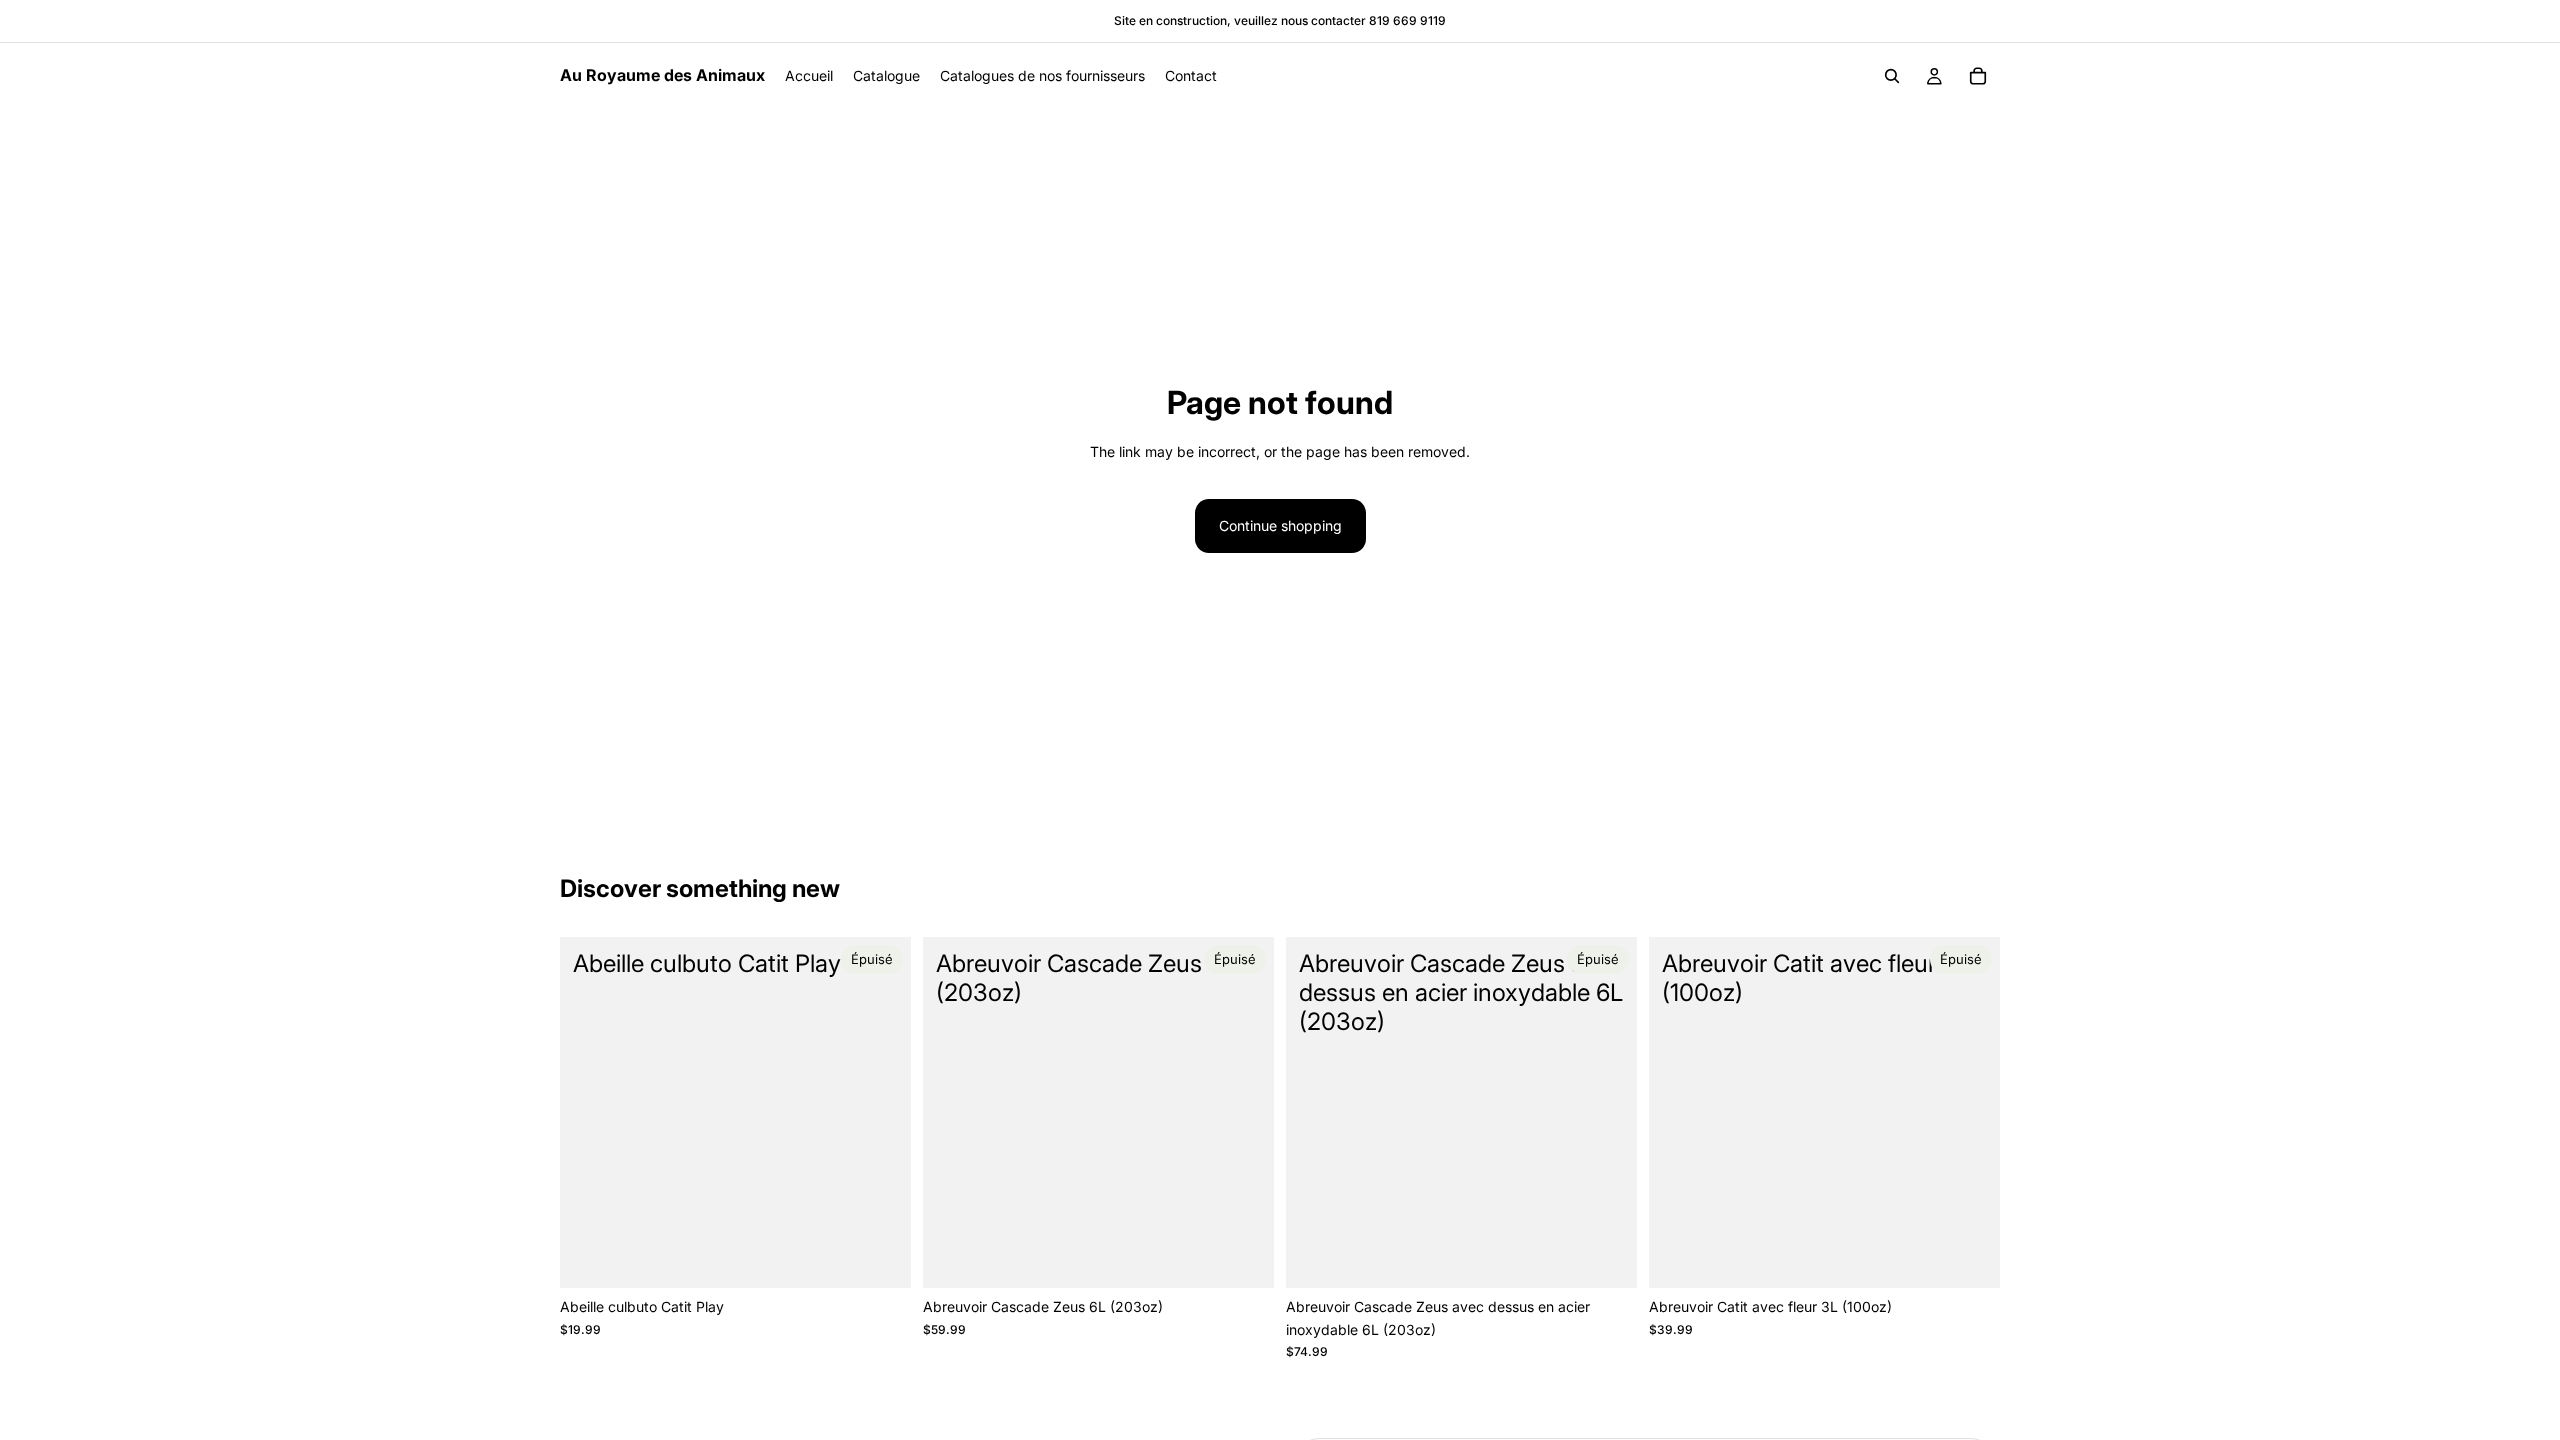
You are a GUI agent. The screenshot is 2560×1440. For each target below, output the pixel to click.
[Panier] (1978, 76)
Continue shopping (1280, 525)
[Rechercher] (1892, 76)
